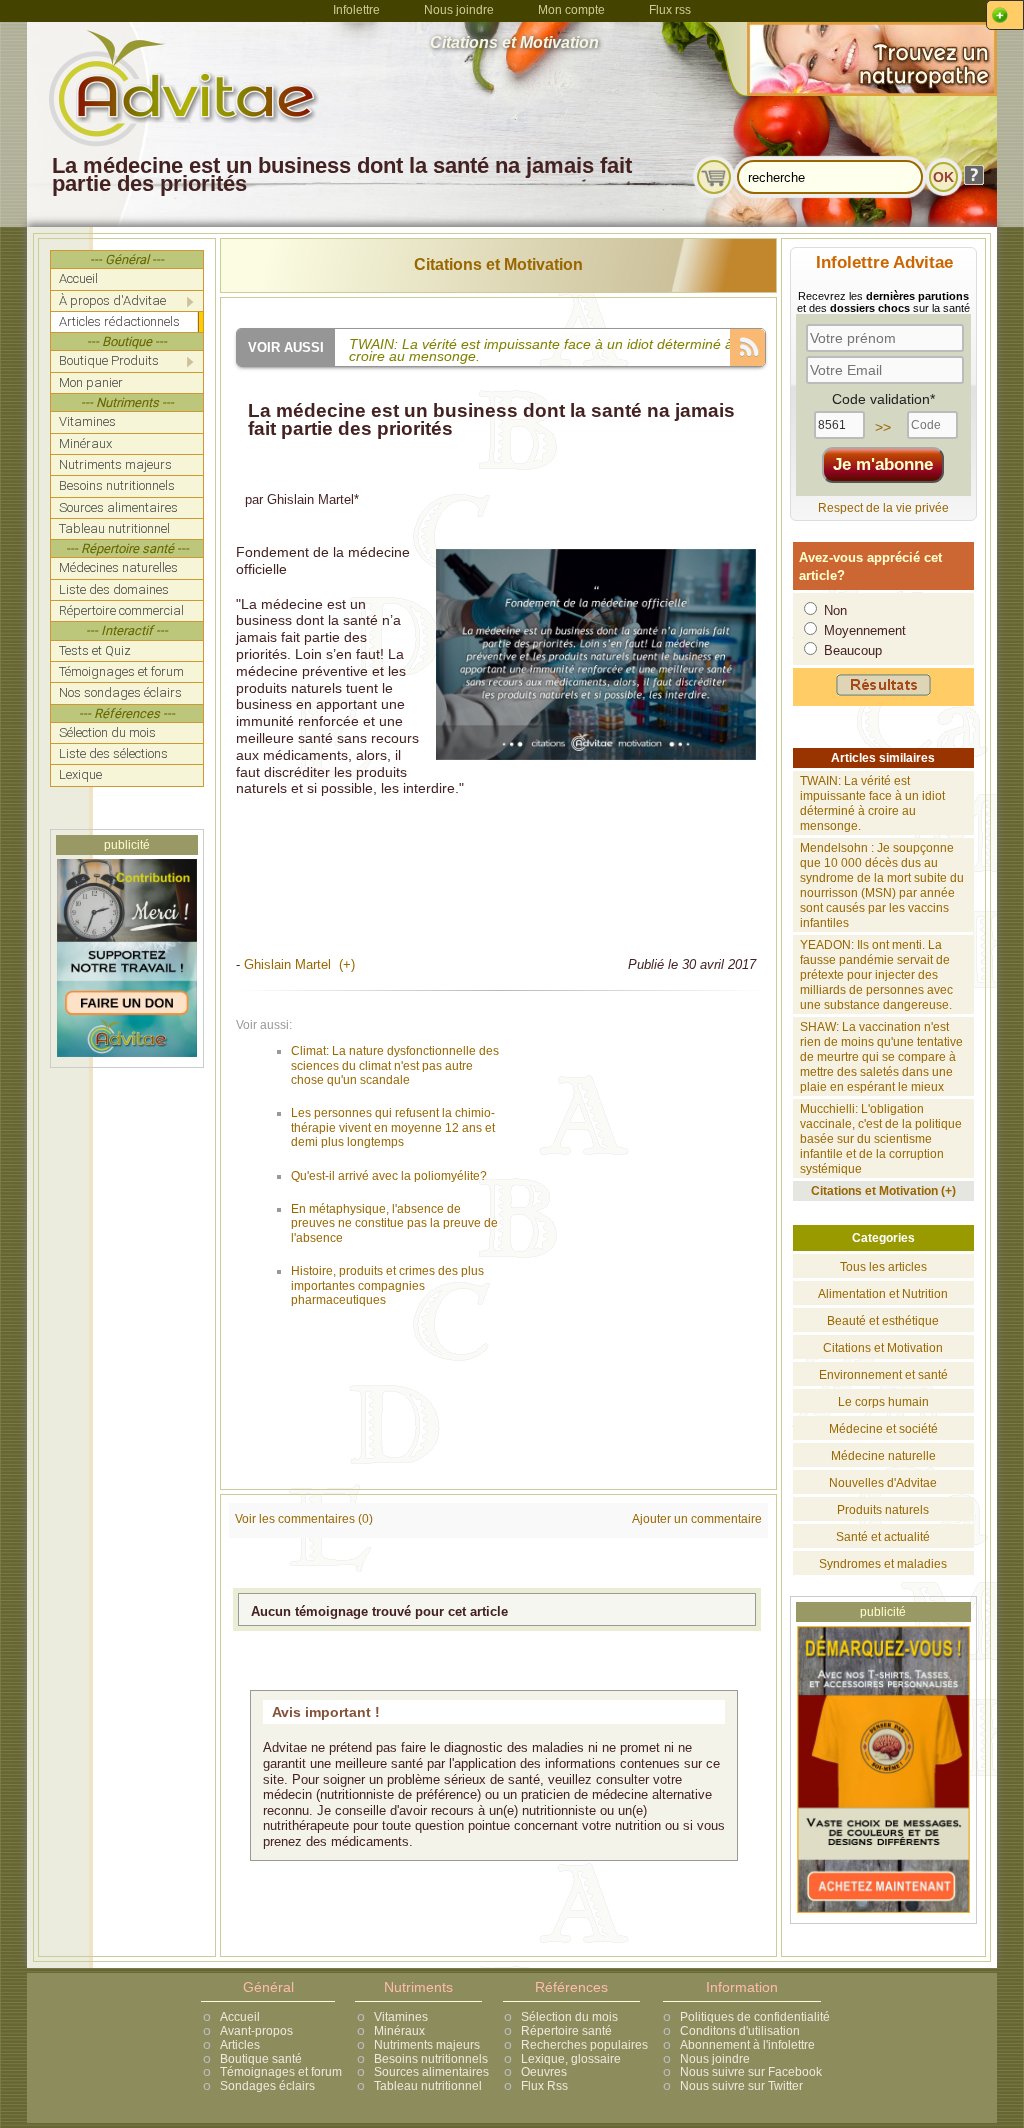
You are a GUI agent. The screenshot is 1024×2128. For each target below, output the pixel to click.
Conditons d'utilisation (740, 2031)
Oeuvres (544, 2072)
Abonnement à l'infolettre (747, 2045)
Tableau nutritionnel (428, 2086)
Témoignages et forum (281, 2072)
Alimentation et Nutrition (883, 1294)
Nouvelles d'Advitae (883, 1483)
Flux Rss (544, 2086)
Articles (240, 2045)
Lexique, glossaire (571, 2059)
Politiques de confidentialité (755, 2017)
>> (883, 427)
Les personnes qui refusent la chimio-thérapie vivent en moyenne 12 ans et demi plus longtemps (393, 1127)
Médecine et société (883, 1429)
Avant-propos (256, 2031)
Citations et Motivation (498, 264)
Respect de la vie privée (883, 508)
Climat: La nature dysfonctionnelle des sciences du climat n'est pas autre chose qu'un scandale (395, 1065)
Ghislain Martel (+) (299, 964)
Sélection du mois (569, 2017)
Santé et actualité (883, 1537)
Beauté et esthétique (883, 1321)
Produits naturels (883, 1510)
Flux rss (670, 10)
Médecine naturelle (883, 1456)
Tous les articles (883, 1267)
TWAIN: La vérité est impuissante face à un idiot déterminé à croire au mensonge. (872, 803)
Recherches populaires (584, 2045)
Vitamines (401, 2017)
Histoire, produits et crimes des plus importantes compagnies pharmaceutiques (387, 1285)
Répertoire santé (566, 2031)
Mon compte (571, 10)
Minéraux (399, 2031)
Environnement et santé (883, 1375)
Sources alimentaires (431, 2072)
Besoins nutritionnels (431, 2059)
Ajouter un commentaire (697, 1519)
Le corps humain (883, 1402)
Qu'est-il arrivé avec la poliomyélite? (389, 1176)
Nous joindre (459, 10)
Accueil (240, 2017)
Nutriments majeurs (427, 2045)
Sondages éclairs (267, 2086)
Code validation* (883, 399)
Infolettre (356, 10)
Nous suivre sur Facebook (751, 2072)
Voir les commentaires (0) (304, 1519)
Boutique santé (261, 2059)
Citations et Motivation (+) (883, 1191)
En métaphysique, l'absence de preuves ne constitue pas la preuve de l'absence (394, 1223)
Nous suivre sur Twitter (741, 2086)
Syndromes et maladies (883, 1564)
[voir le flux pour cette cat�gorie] (747, 345)
